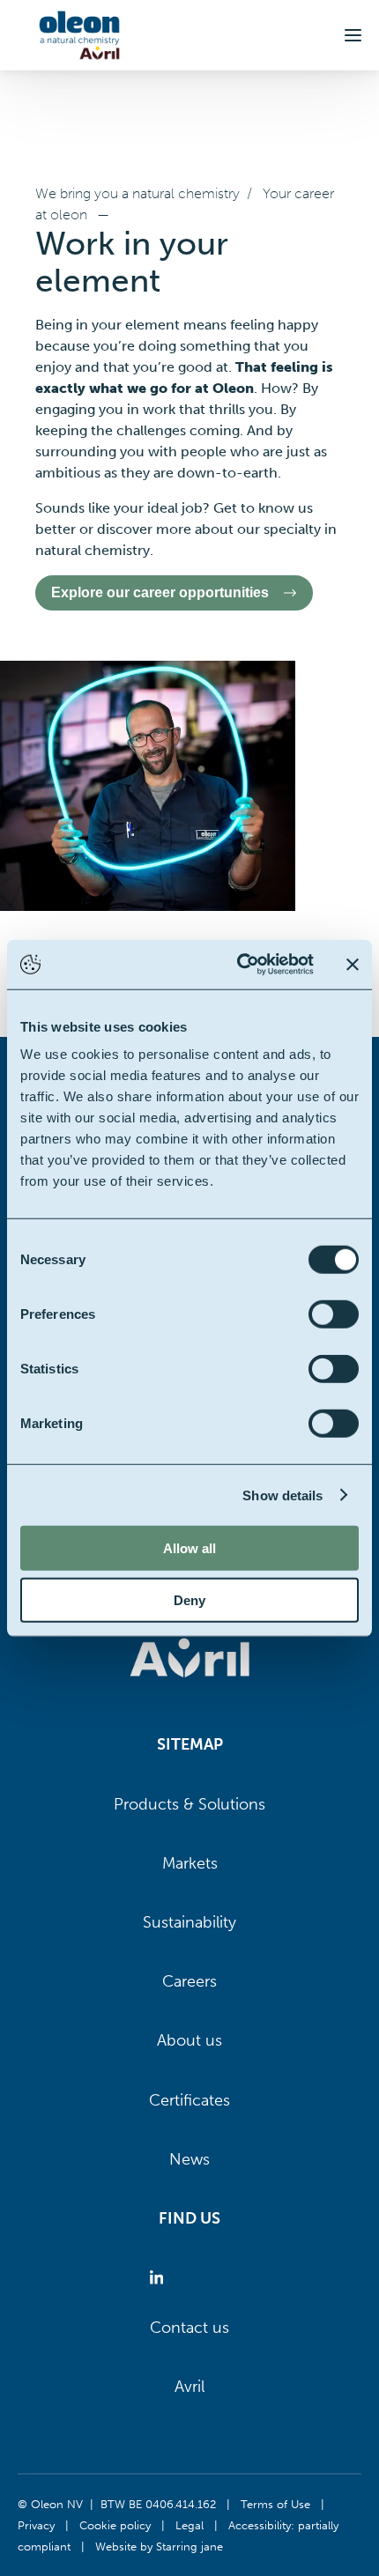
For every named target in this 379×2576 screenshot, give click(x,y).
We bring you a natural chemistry (137, 193)
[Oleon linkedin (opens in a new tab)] (160, 2278)
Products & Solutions (189, 1804)
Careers (189, 1981)
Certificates (189, 2100)
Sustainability (189, 1922)
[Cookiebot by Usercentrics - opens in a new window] (238, 965)
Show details (282, 1495)
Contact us (189, 2328)
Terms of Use (275, 2504)
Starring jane (189, 2546)
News (189, 2159)
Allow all (189, 1548)
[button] (353, 35)
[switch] (334, 1314)
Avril (189, 2387)
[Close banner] (353, 965)
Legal (189, 2525)
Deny (189, 1599)
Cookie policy (115, 2525)
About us (189, 2040)
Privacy (36, 2525)
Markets (190, 1863)
